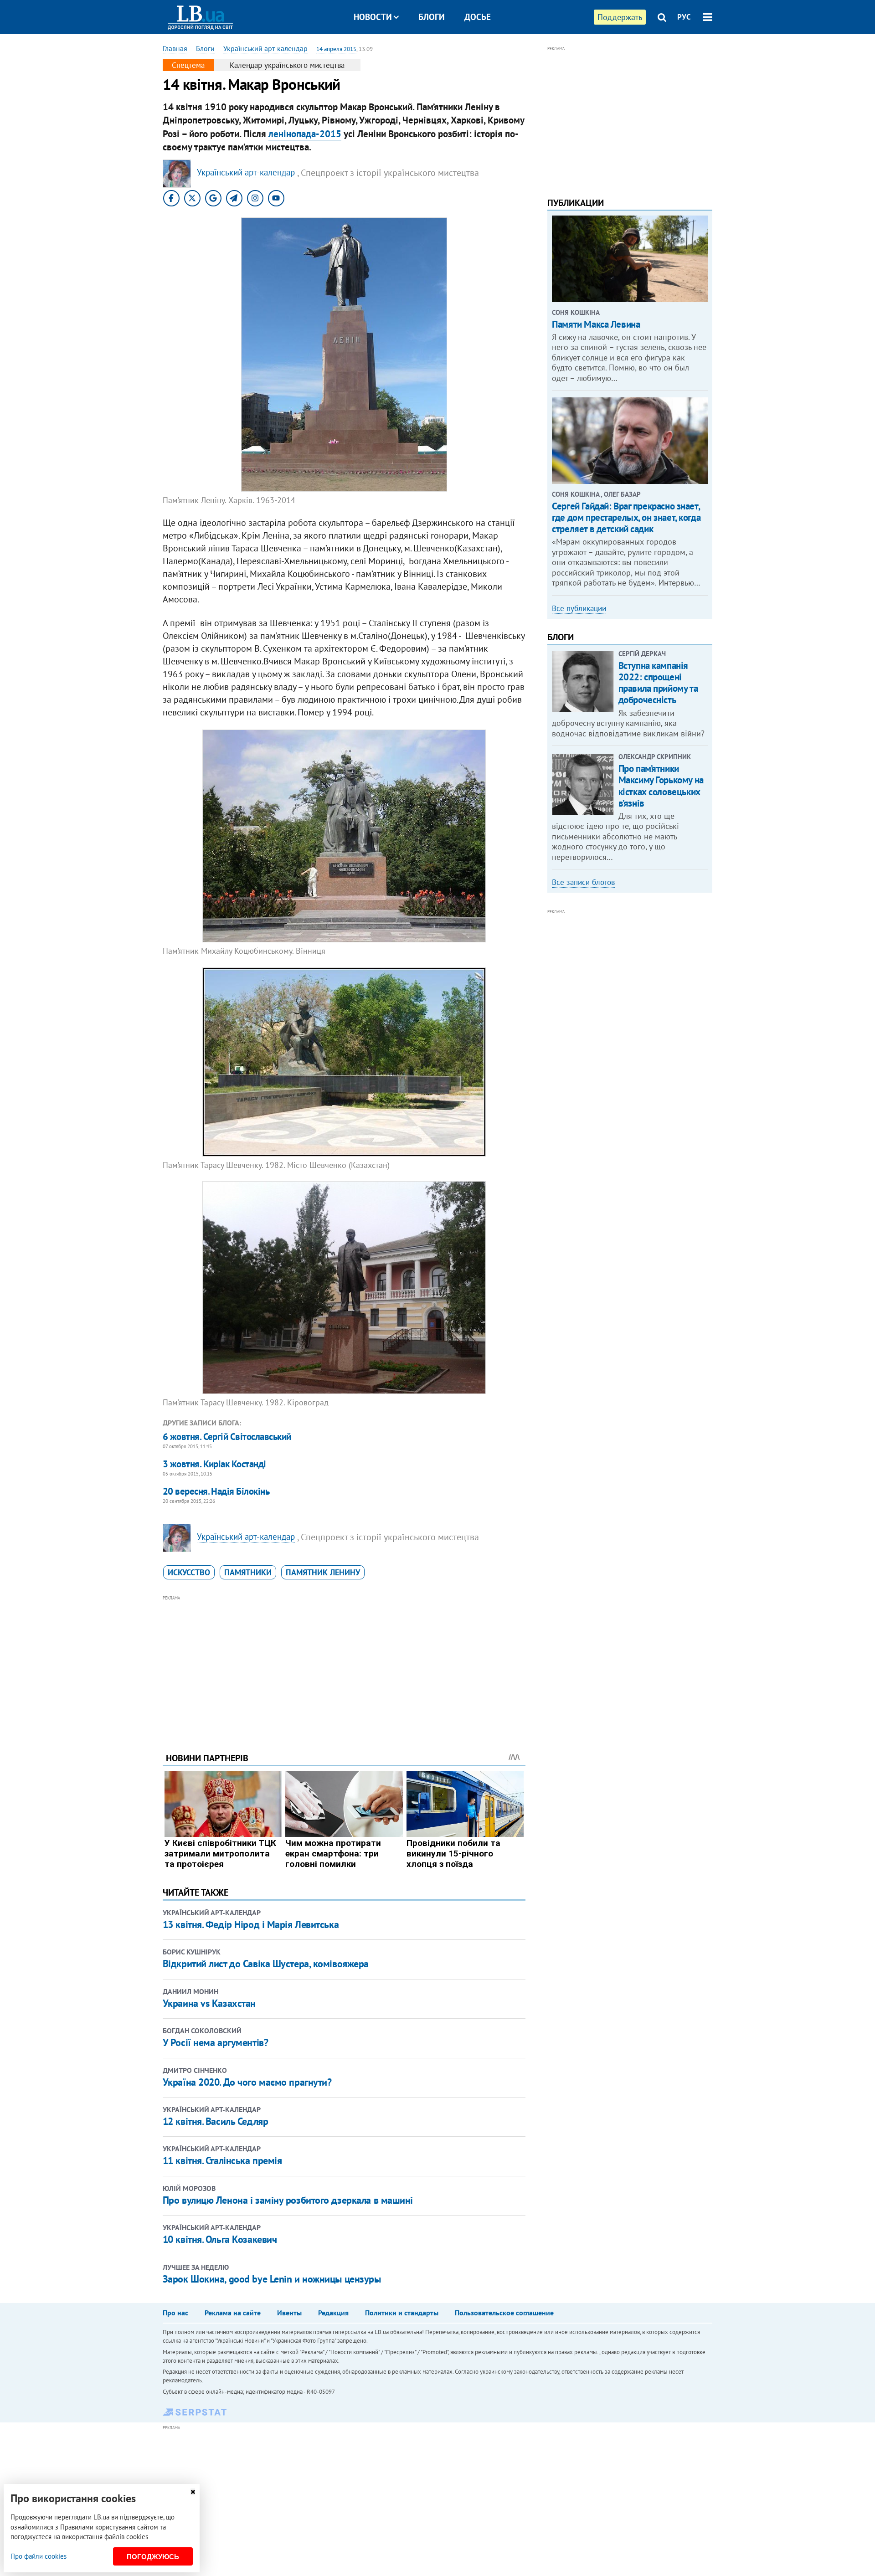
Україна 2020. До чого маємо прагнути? (247, 2082)
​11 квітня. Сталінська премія (222, 2160)
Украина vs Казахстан (209, 2003)
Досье (478, 17)
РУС (684, 17)
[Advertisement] (344, 1667)
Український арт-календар (265, 48)
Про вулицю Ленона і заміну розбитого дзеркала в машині (288, 2200)
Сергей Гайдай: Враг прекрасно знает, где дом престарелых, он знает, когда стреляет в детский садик (626, 517)
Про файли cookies (39, 2556)
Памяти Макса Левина (596, 324)
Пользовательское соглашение (504, 2313)
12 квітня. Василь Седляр (215, 2121)
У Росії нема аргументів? (215, 2042)
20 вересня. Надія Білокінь (216, 1491)
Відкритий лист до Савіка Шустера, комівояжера (266, 1964)
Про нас (175, 2313)
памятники (248, 1572)
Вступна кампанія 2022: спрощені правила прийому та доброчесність (658, 683)
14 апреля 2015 (336, 49)
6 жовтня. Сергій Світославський (227, 1437)
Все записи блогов (583, 882)
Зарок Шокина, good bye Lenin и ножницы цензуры (272, 2279)
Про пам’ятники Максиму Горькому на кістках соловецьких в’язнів (661, 786)
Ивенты (289, 2313)
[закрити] (193, 2492)
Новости (373, 17)
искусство (189, 1572)
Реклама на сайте (233, 2313)
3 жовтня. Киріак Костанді (214, 1464)
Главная (175, 48)
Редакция (333, 2313)
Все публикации (579, 608)
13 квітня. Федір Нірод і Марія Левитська (251, 1924)
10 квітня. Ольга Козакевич (220, 2239)
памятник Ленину (323, 1572)
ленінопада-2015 (305, 134)
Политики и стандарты (402, 2313)
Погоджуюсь (153, 2557)
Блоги (432, 17)
